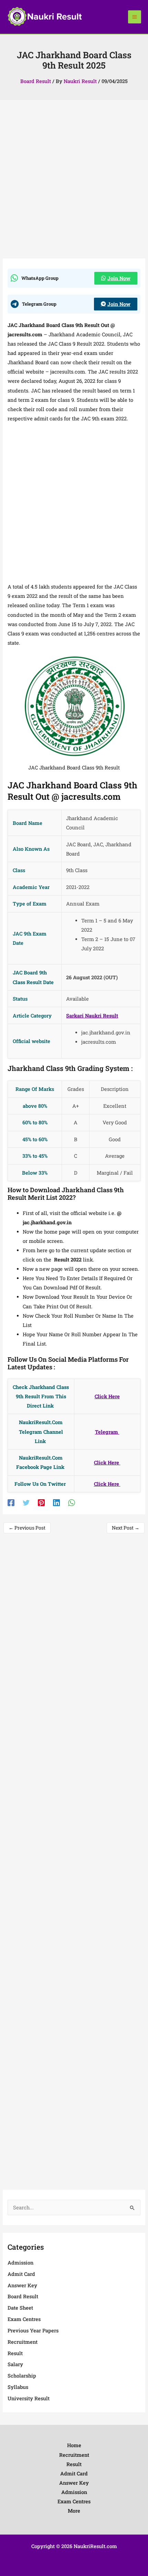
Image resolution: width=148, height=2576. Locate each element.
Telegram (107, 1432)
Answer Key (22, 2285)
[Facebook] (11, 1502)
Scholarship (22, 2376)
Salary (15, 2364)
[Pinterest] (41, 1502)
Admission (20, 2263)
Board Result (36, 81)
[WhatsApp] (72, 1502)
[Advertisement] (74, 182)
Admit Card (21, 2274)
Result (15, 2353)
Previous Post (27, 1528)
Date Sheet (20, 2308)
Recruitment (23, 2342)
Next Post (126, 1528)
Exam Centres (24, 2319)
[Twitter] (26, 1502)
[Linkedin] (56, 1502)
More (74, 2511)
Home (74, 2445)
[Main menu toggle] (135, 17)
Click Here (107, 1463)
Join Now (119, 278)
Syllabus (18, 2387)
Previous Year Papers (33, 2330)
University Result (29, 2398)
